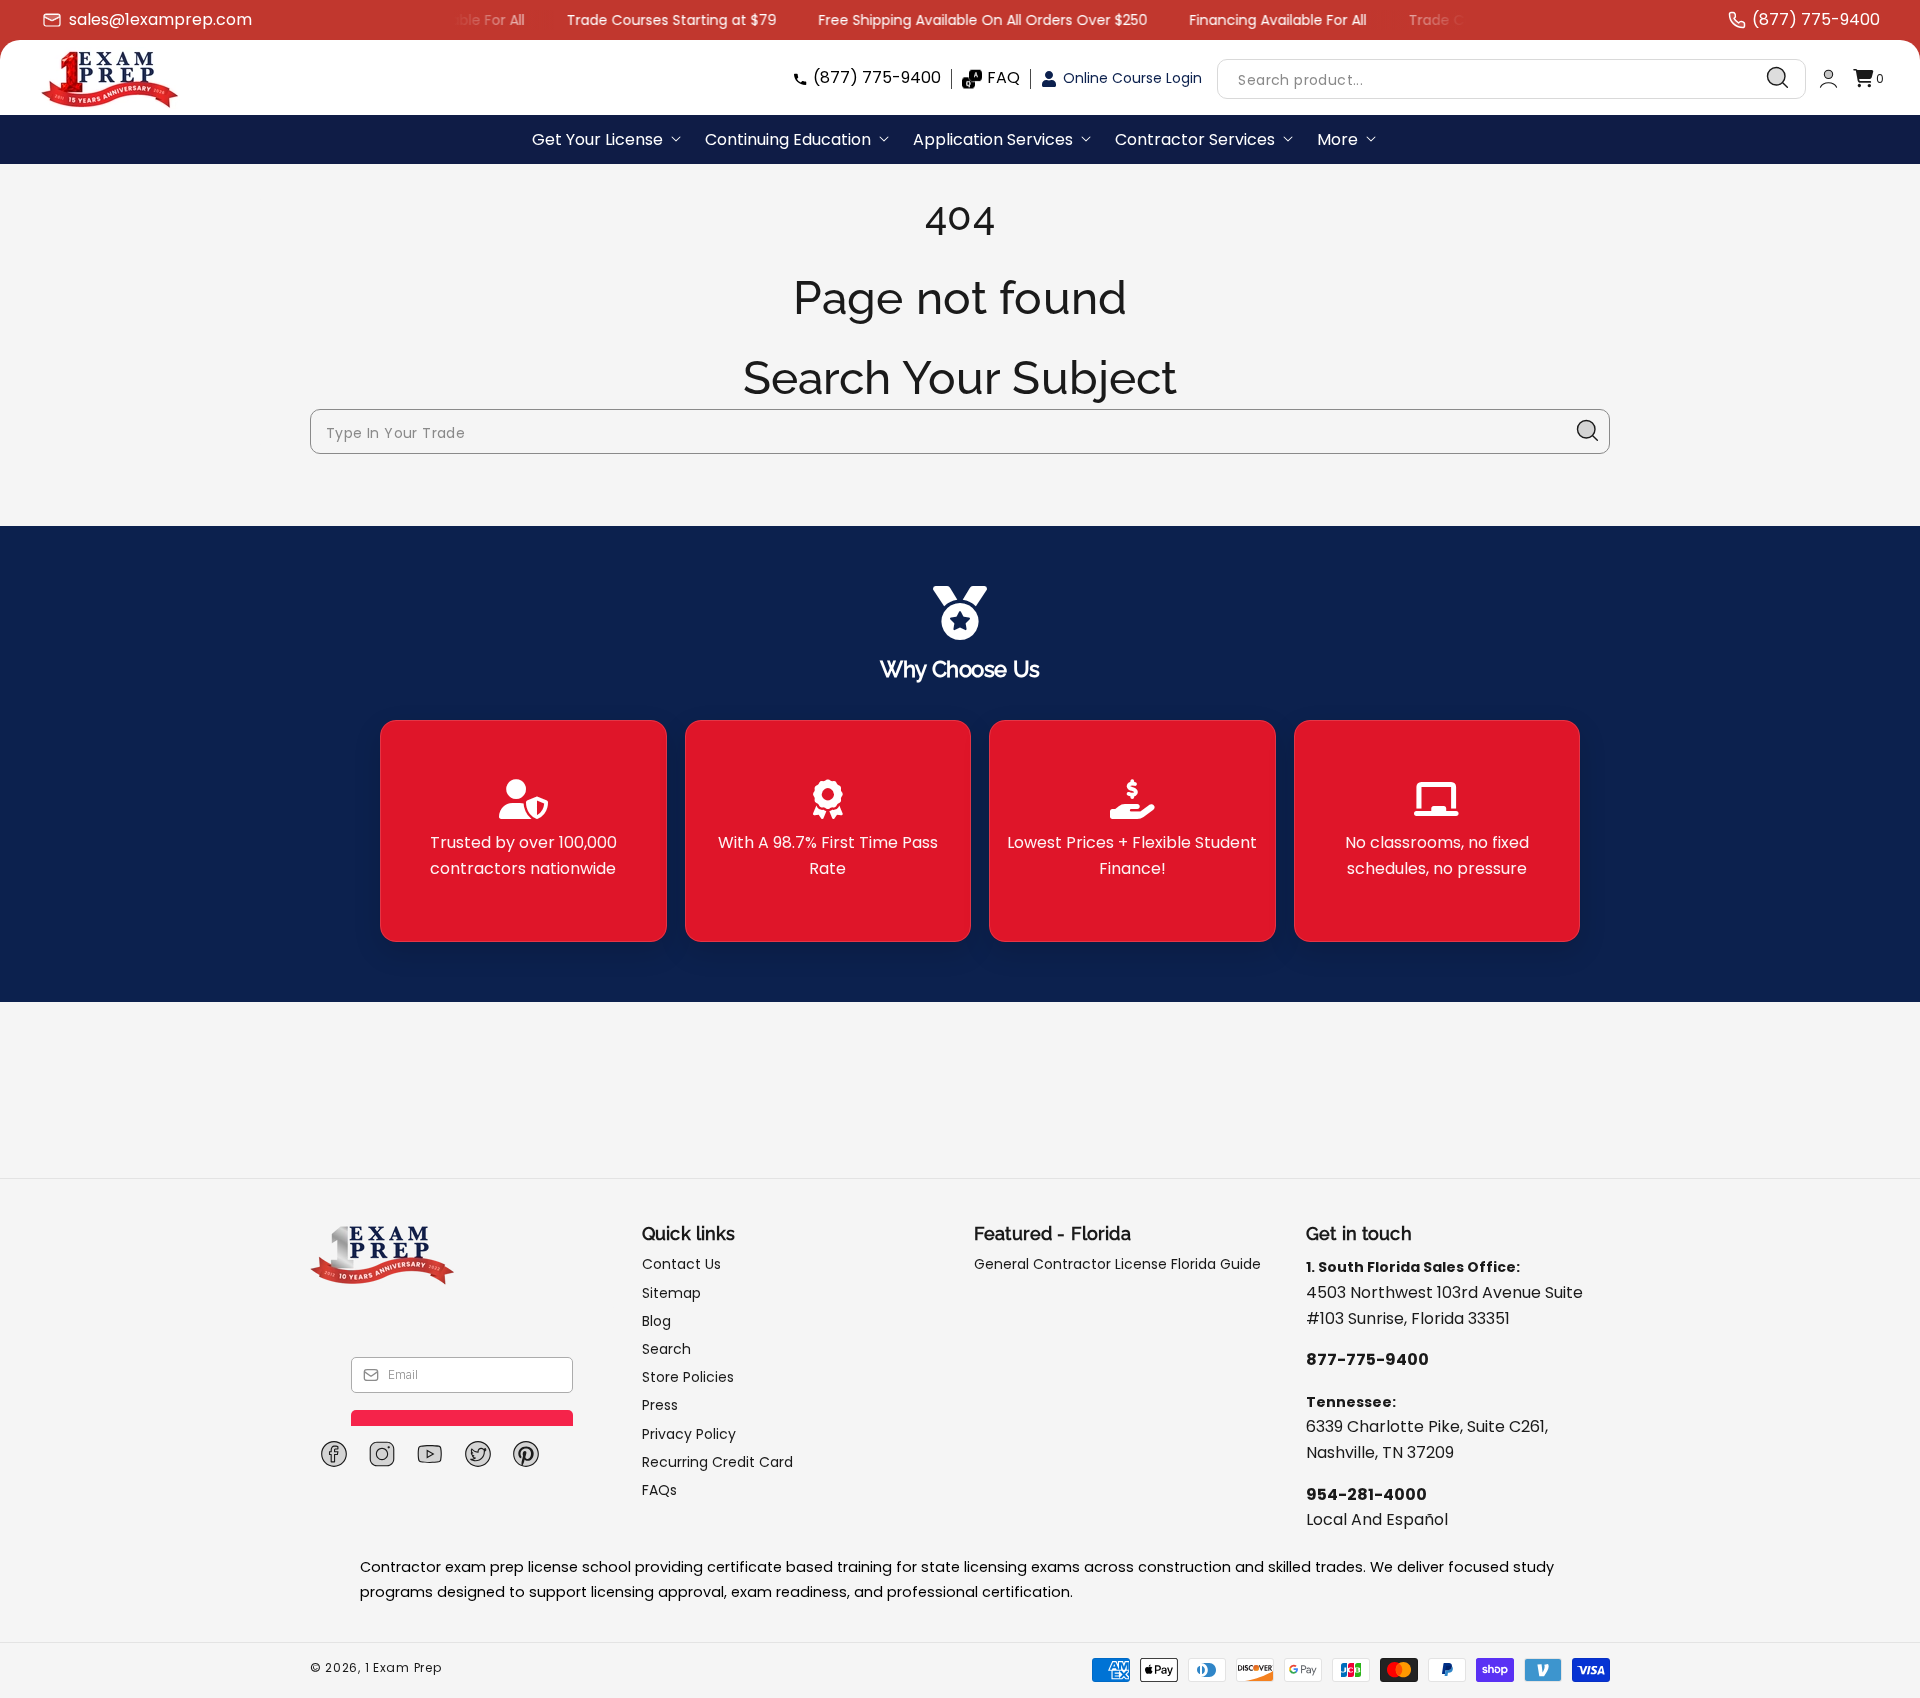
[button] (1868, 78)
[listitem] (523, 831)
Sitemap (671, 1293)
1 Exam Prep (403, 1667)
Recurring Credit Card (717, 1462)
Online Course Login (1132, 78)
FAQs (659, 1490)
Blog (656, 1321)
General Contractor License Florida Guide (1117, 1264)
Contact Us (681, 1264)
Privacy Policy (689, 1434)
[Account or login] (1828, 78)
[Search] (1778, 78)
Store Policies (688, 1377)
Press (660, 1405)
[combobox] (1511, 78)
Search (666, 1349)
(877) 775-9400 (877, 77)
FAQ (1003, 77)
